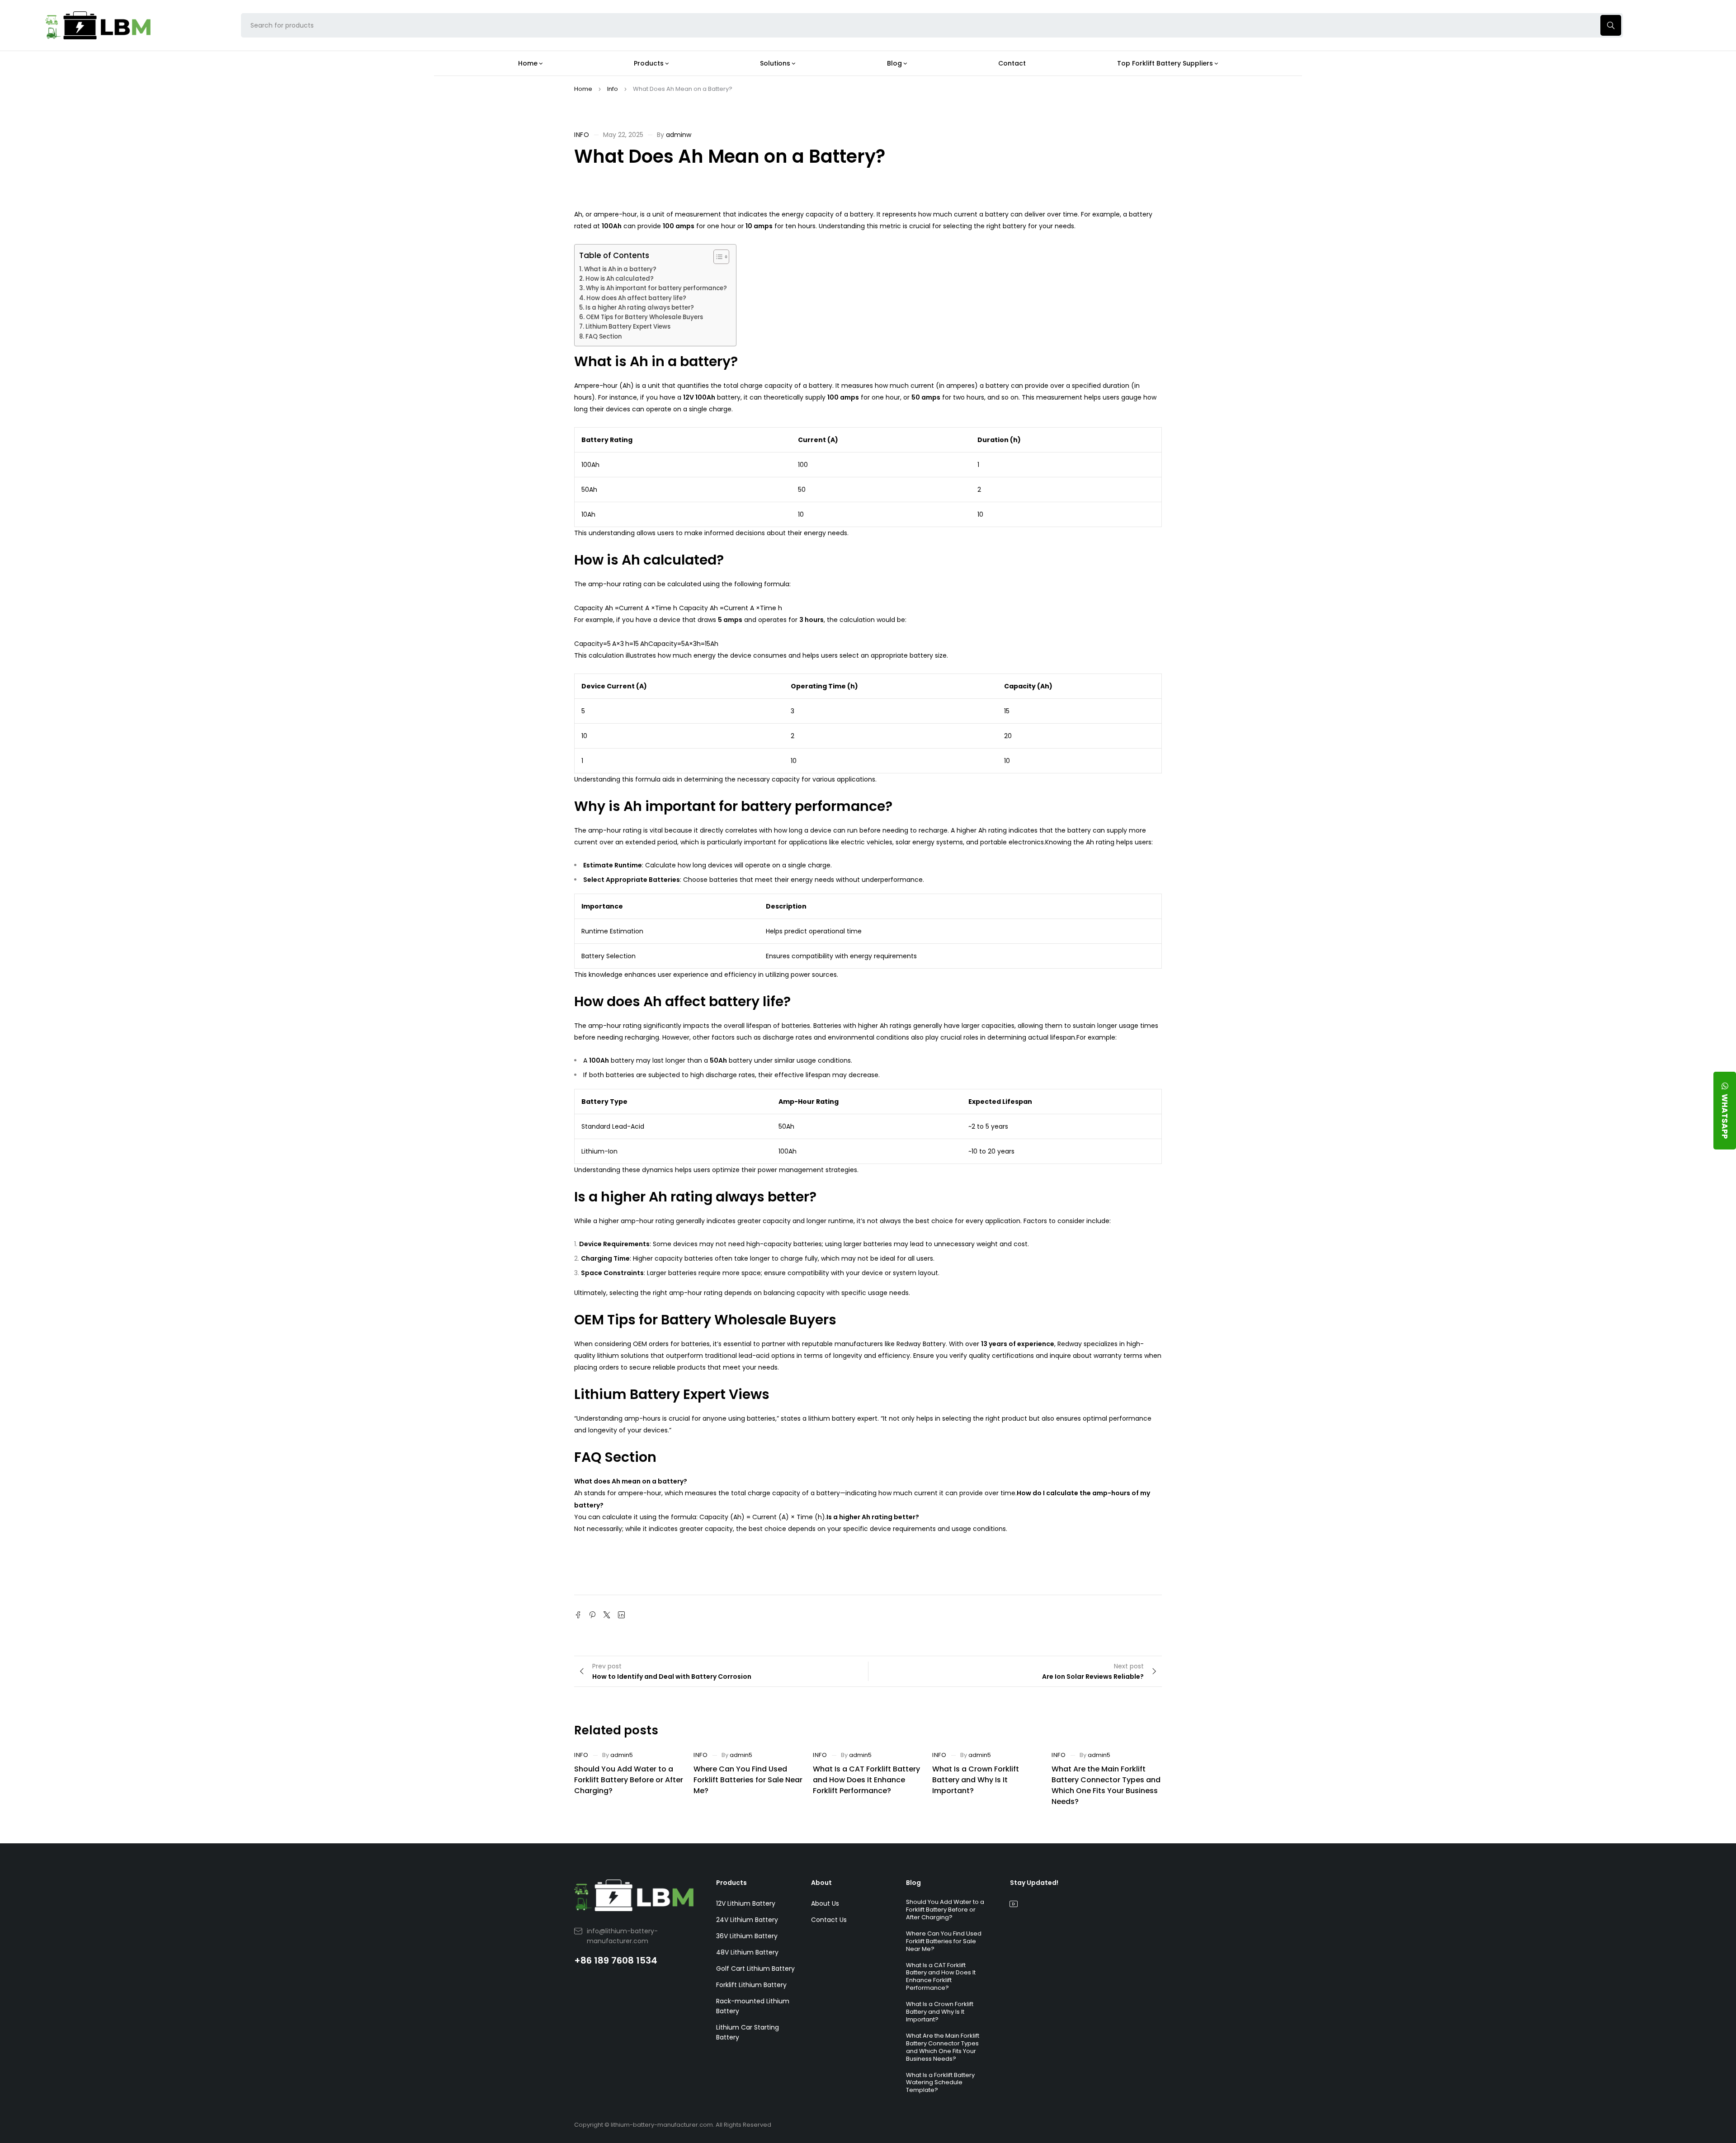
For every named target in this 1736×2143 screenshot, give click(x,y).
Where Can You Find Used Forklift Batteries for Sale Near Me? (748, 1780)
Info (613, 89)
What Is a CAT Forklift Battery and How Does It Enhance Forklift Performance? (866, 1780)
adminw (679, 135)
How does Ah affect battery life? (636, 298)
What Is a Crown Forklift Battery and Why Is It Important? (976, 1780)
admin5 (622, 1755)
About (821, 1883)
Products (731, 1883)
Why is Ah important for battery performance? (656, 288)
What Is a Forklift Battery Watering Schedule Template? (940, 2083)
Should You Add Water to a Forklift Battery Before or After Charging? (629, 1780)
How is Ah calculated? (620, 279)
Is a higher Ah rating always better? (640, 308)
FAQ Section (604, 337)
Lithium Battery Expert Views (628, 327)
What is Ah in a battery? (620, 269)
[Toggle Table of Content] (717, 257)
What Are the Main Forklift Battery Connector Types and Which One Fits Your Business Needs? (1106, 1785)
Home (583, 89)
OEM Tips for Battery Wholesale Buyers (644, 317)
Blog (913, 1883)
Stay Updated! (1034, 1883)
